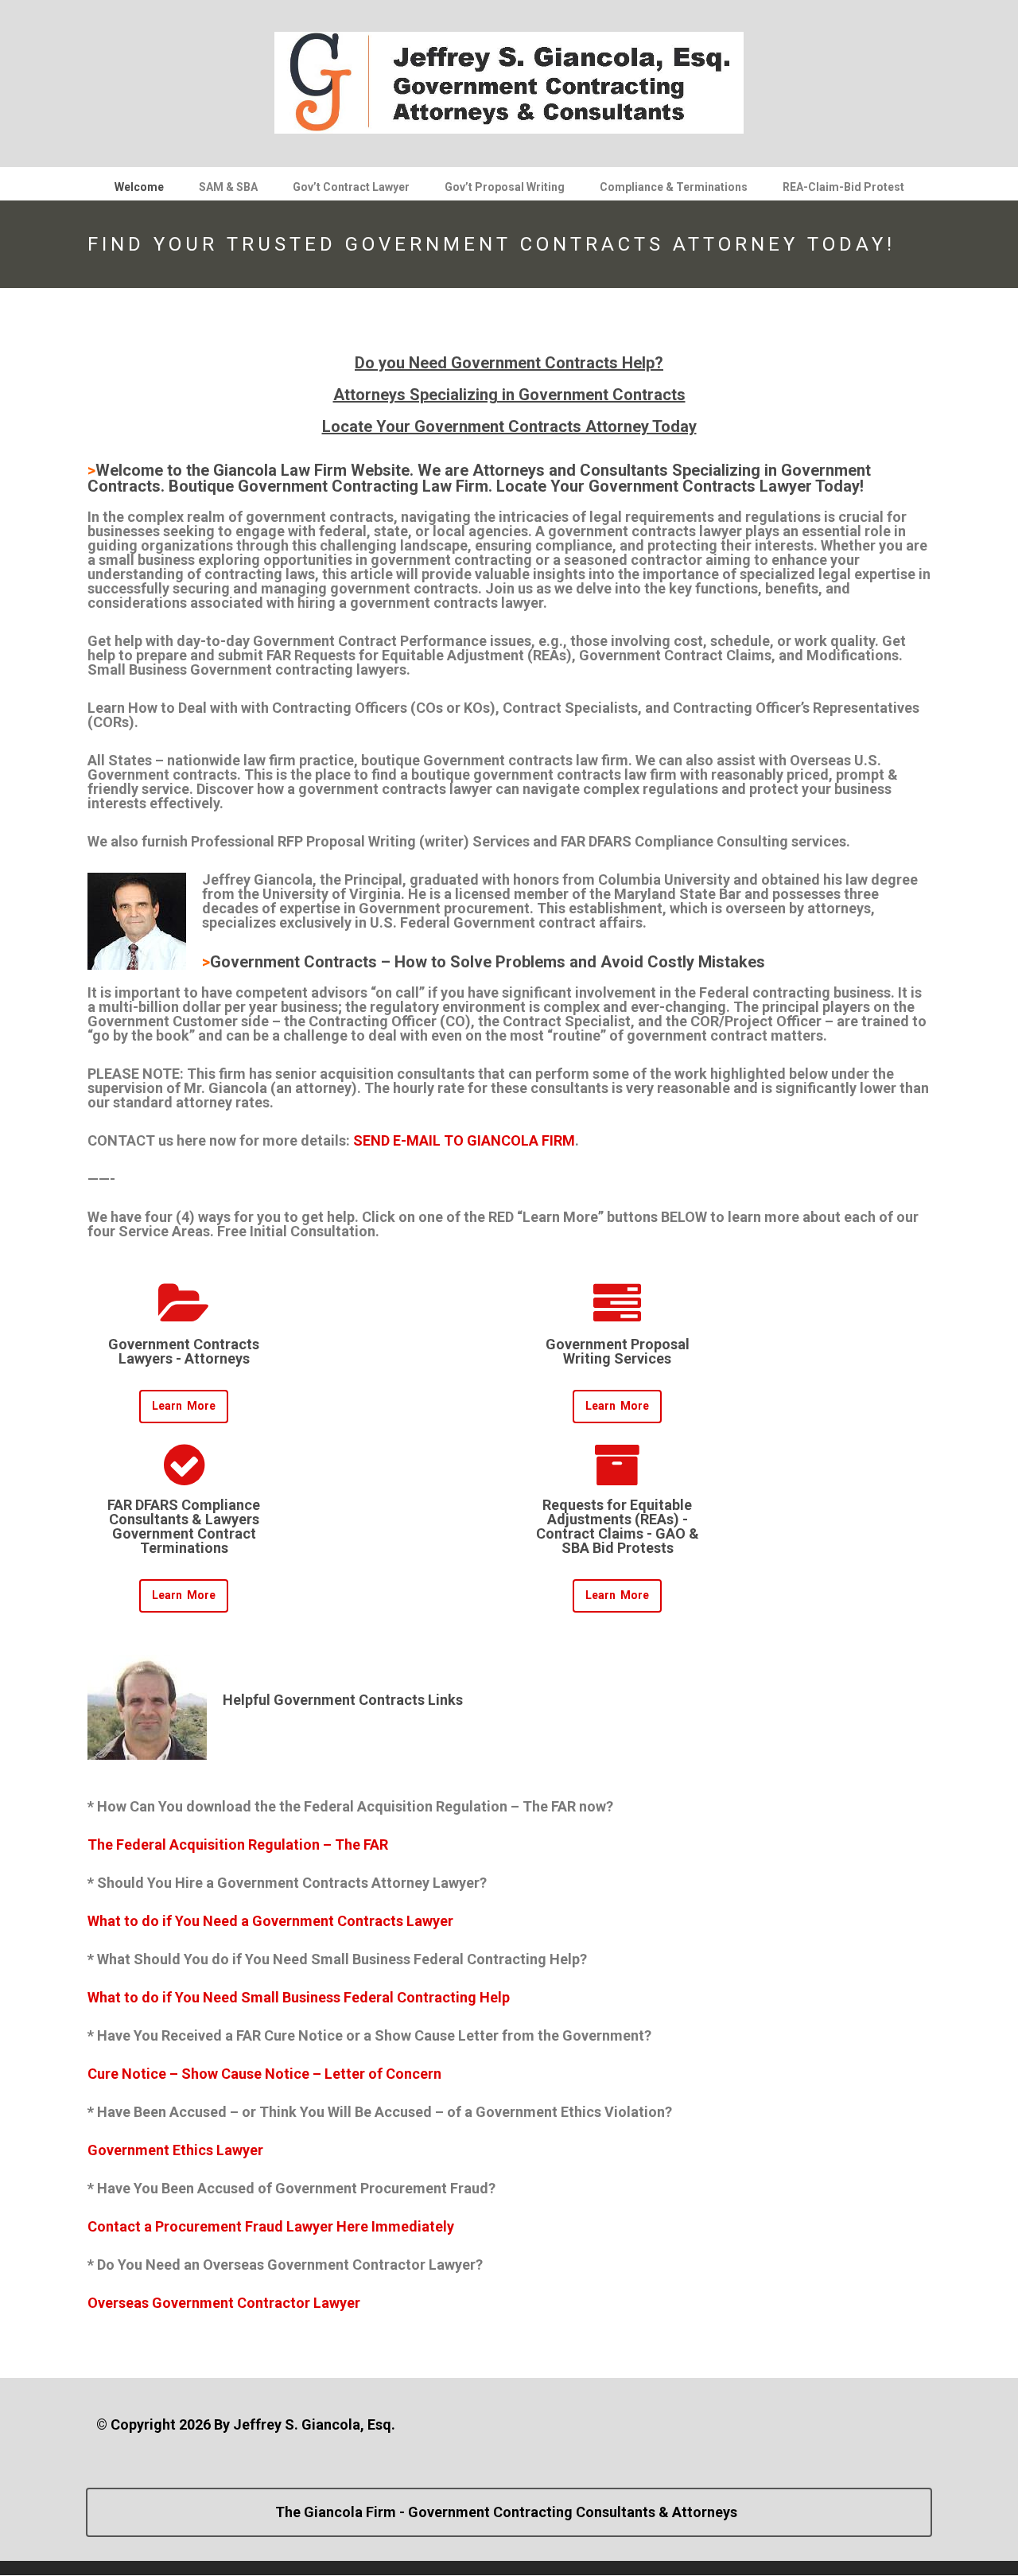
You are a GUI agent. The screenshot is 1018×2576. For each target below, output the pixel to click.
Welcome (139, 187)
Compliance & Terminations (674, 187)
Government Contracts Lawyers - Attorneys (184, 1351)
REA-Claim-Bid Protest (843, 187)
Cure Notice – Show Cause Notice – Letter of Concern (264, 2074)
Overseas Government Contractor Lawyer (224, 2303)
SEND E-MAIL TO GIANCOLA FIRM (464, 1140)
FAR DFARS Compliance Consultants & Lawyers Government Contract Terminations (184, 1526)
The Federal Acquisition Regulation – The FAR (238, 1844)
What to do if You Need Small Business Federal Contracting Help (299, 1997)
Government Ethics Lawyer (175, 2150)
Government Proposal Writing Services (618, 1351)
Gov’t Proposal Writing (505, 187)
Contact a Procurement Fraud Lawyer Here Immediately (271, 2226)
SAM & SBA (228, 187)
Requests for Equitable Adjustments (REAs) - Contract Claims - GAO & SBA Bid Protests (618, 1526)
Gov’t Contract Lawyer (351, 187)
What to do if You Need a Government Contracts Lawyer (270, 1921)
